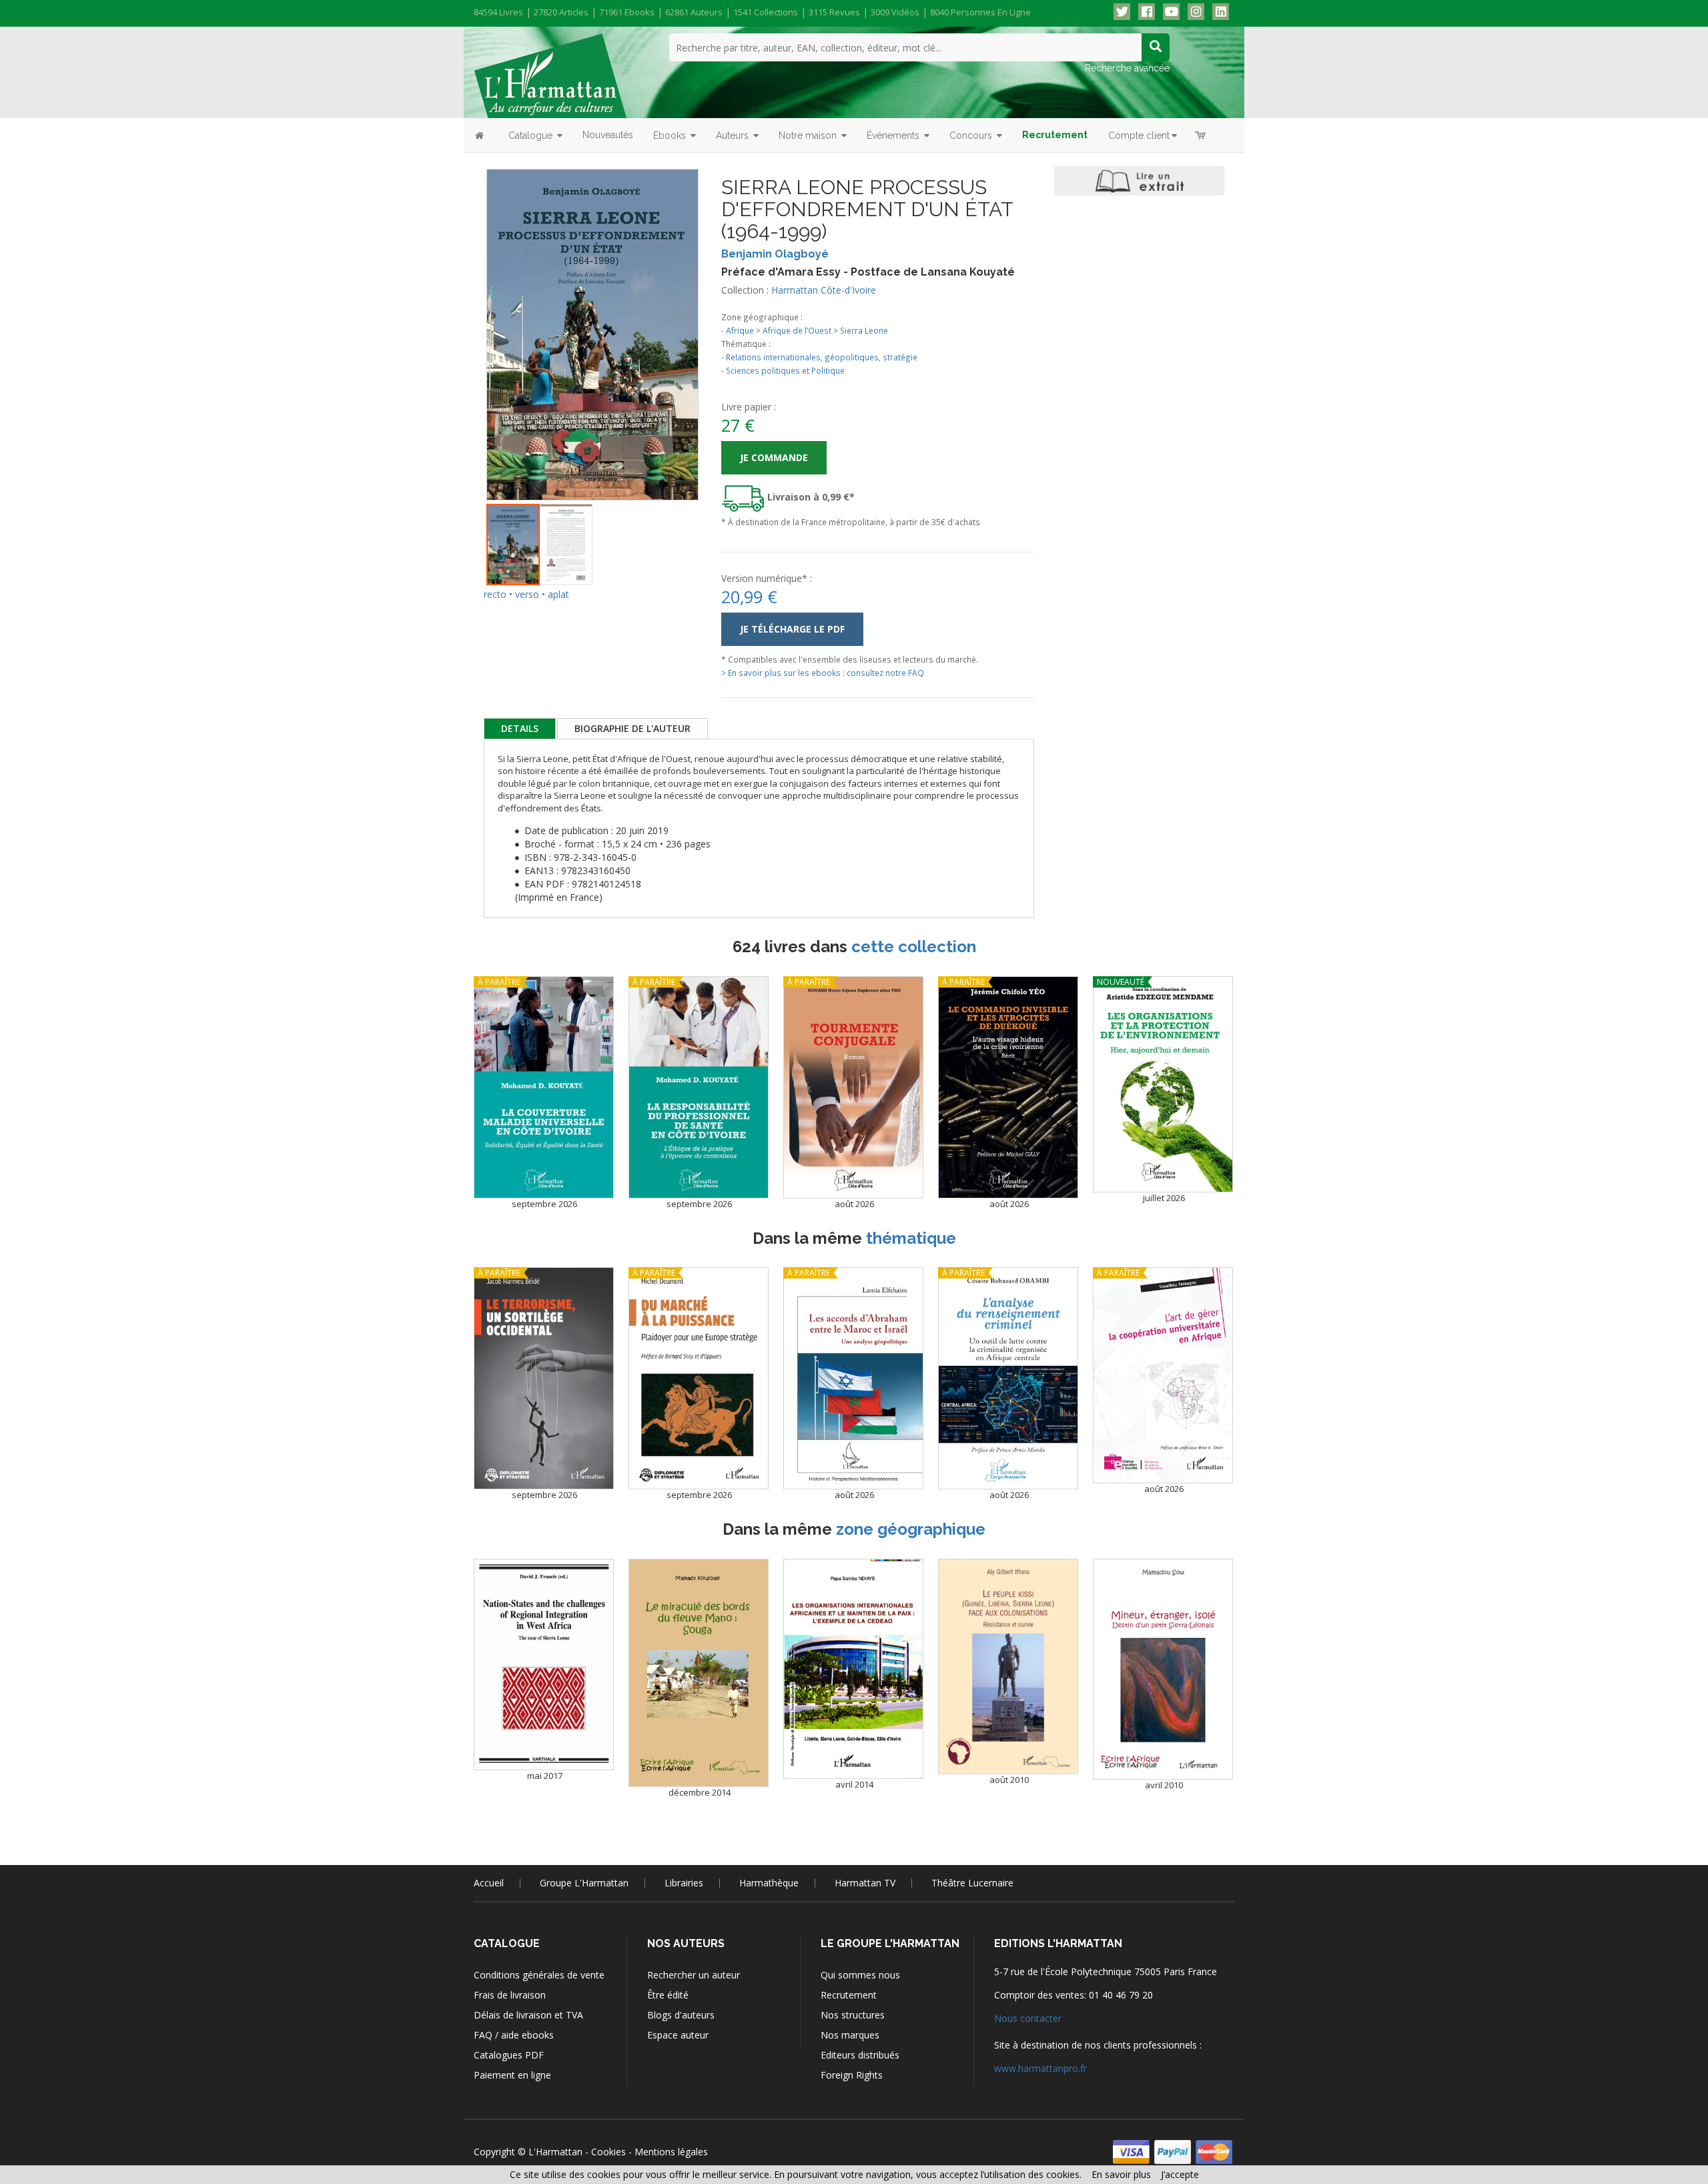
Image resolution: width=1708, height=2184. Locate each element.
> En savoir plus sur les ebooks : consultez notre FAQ (823, 673)
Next (719, 317)
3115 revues (834, 12)
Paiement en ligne (512, 2075)
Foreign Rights (852, 2075)
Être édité (668, 1995)
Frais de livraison (510, 1995)
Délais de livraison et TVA (528, 2015)
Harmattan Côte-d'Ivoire (824, 290)
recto (495, 594)
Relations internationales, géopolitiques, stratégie (822, 357)
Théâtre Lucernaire (972, 1883)
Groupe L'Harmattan (584, 1883)
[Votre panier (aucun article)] (1201, 135)
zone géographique (911, 1529)
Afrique (740, 330)
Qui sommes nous (860, 1975)
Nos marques (850, 2035)
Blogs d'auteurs (681, 2015)
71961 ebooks (627, 12)
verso (527, 594)
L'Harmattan (555, 2152)
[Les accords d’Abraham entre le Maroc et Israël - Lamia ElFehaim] (853, 1378)
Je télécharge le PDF (792, 629)
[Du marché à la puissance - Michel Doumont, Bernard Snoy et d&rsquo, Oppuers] (699, 1378)
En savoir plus (1121, 2174)
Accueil (489, 1883)
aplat (558, 594)
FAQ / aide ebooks (514, 2035)
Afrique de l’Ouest (797, 330)
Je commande (774, 457)
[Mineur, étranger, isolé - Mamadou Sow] (1163, 1670)
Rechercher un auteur (694, 1975)
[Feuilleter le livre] (1139, 181)
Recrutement (849, 1995)
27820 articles (561, 12)
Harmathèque (769, 1883)
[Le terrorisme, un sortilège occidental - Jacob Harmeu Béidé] (544, 1378)
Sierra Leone (864, 330)
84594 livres (498, 12)
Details (520, 728)
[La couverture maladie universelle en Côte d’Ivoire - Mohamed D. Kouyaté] (544, 1087)
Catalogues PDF (509, 2055)
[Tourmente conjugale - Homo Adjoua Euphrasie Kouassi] (853, 1087)
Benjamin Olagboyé (775, 254)
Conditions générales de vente (539, 1975)
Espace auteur (678, 2035)
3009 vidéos (895, 12)
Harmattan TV (865, 1883)
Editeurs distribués (860, 2055)
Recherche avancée (1127, 68)
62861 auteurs (694, 12)
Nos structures (853, 2015)
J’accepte (1180, 2174)
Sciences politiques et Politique (785, 370)
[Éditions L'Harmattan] (550, 75)
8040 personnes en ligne (980, 12)
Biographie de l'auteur (632, 728)
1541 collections (766, 12)
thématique (911, 1238)
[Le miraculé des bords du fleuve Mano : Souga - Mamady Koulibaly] (699, 1673)
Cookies (608, 2152)
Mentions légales (671, 2152)
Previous (466, 317)
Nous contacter (1028, 2018)
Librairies (684, 1883)
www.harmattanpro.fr (1040, 2068)
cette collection (914, 947)
